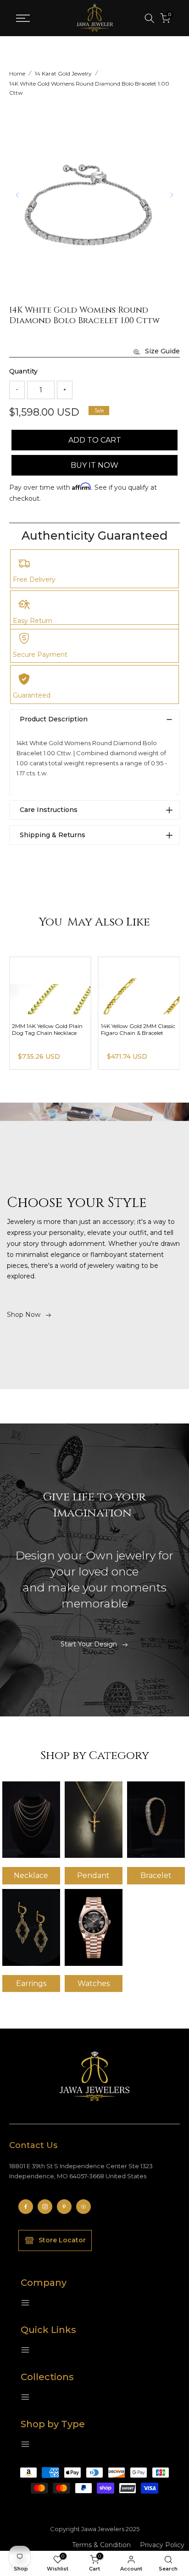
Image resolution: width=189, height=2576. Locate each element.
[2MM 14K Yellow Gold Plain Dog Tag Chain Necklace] (50, 986)
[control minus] (17, 390)
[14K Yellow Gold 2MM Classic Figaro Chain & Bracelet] (139, 986)
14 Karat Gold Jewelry (63, 73)
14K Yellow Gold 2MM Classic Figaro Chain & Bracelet (138, 1029)
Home (17, 73)
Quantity (23, 371)
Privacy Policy (162, 2545)
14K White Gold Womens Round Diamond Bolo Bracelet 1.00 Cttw (89, 88)
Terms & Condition (101, 2545)
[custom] (26, 2207)
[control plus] (65, 390)
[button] (172, 195)
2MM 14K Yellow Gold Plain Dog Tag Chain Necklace (47, 1029)
